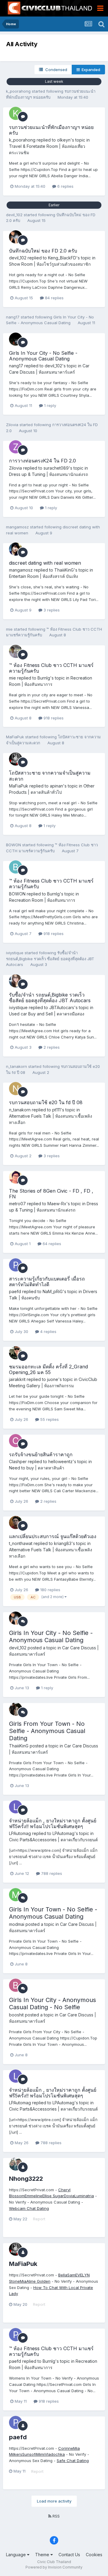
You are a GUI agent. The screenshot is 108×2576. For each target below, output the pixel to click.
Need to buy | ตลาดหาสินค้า (37, 1468)
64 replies (51, 1244)
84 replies (54, 298)
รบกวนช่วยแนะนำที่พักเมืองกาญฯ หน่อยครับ (51, 130)
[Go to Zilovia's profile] (16, 447)
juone (53, 1379)
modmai (17, 1924)
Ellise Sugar (53, 2196)
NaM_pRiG (53, 1291)
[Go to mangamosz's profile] (16, 549)
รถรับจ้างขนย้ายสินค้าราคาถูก (41, 1454)
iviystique (15, 953)
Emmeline (33, 2196)
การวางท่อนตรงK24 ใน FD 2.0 (42, 461)
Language (16, 2555)
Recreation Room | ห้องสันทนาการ (42, 900)
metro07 (17, 1204)
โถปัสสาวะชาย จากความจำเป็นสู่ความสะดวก (50, 776)
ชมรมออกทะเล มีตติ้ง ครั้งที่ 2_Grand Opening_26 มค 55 (48, 1369)
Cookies (94, 2555)
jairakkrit (17, 1379)
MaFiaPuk (15, 737)
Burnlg (44, 678)
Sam (71, 2275)
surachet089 (56, 468)
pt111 (56, 1110)
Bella (63, 2275)
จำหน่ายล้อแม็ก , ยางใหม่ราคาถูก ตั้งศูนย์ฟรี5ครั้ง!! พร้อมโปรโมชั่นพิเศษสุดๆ (53, 1823)
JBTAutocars (62, 1007)
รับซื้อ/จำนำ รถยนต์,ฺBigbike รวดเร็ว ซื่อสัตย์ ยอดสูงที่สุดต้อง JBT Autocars (50, 959)
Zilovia (12, 425)
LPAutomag (20, 1833)
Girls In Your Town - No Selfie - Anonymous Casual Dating (53, 1913)
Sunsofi (29, 2454)
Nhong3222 (26, 2179)
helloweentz (60, 1461)
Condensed (55, 70)
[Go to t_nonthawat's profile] (16, 1523)
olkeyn (64, 140)
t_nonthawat (21, 1543)
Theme (43, 2555)
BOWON (13, 845)
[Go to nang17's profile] (16, 339)
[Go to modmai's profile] (16, 1895)
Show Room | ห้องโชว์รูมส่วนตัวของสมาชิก (50, 264)
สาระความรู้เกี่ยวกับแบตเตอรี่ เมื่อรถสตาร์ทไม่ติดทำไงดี (47, 1282)
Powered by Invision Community (54, 2567)
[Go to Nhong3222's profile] (16, 2164)
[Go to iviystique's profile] (16, 981)
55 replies (49, 1419)
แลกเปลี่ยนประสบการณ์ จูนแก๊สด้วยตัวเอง (53, 1536)
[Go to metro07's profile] (16, 1177)
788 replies (51, 1873)
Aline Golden (38, 2281)
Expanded (90, 70)
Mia (23, 2281)
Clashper (18, 1461)
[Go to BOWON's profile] (16, 867)
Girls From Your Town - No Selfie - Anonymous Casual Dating (47, 1731)
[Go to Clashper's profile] (16, 1441)
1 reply (49, 405)
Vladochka (55, 2454)
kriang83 (63, 1543)
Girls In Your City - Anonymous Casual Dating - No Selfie (52, 2004)
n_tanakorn (16, 1066)
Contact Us (69, 2555)
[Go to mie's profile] (16, 651)
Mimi (40, 2454)
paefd (15, 1291)
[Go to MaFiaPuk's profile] (16, 759)
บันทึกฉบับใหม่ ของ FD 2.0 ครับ (43, 251)
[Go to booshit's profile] (16, 1985)
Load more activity (54, 2501)
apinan (56, 786)
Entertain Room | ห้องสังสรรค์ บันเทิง (43, 576)
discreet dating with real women (45, 563)
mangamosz (17, 527)
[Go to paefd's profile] (16, 1265)
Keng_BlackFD (62, 258)
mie (9, 629)
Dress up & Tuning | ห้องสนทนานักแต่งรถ (48, 474)
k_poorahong (18, 91)
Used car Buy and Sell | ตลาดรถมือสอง (47, 1014)
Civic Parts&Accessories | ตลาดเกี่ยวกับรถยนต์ (53, 1840)
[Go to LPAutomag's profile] (16, 1807)
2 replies (51, 1047)
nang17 (13, 317)
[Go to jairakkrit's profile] (16, 1353)
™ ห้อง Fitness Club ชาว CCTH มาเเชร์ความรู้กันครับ (51, 668)
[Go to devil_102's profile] (16, 237)
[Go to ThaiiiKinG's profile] (16, 1709)
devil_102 (14, 215)
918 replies (53, 718)
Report (39, 2219)
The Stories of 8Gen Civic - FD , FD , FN (51, 1194)
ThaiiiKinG (64, 570)
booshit (16, 2015)
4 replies (48, 1331)
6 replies (65, 186)
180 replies (50, 1590)
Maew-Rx (57, 1204)
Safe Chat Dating (73, 2461)
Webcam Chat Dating (29, 2208)
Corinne (66, 2448)
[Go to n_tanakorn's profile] (16, 1089)
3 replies (51, 610)
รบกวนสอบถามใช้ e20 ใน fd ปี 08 (46, 1102)
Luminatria (84, 2196)
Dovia (69, 2196)
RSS (55, 2516)
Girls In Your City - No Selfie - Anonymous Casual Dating (43, 356)
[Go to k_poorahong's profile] (16, 113)
